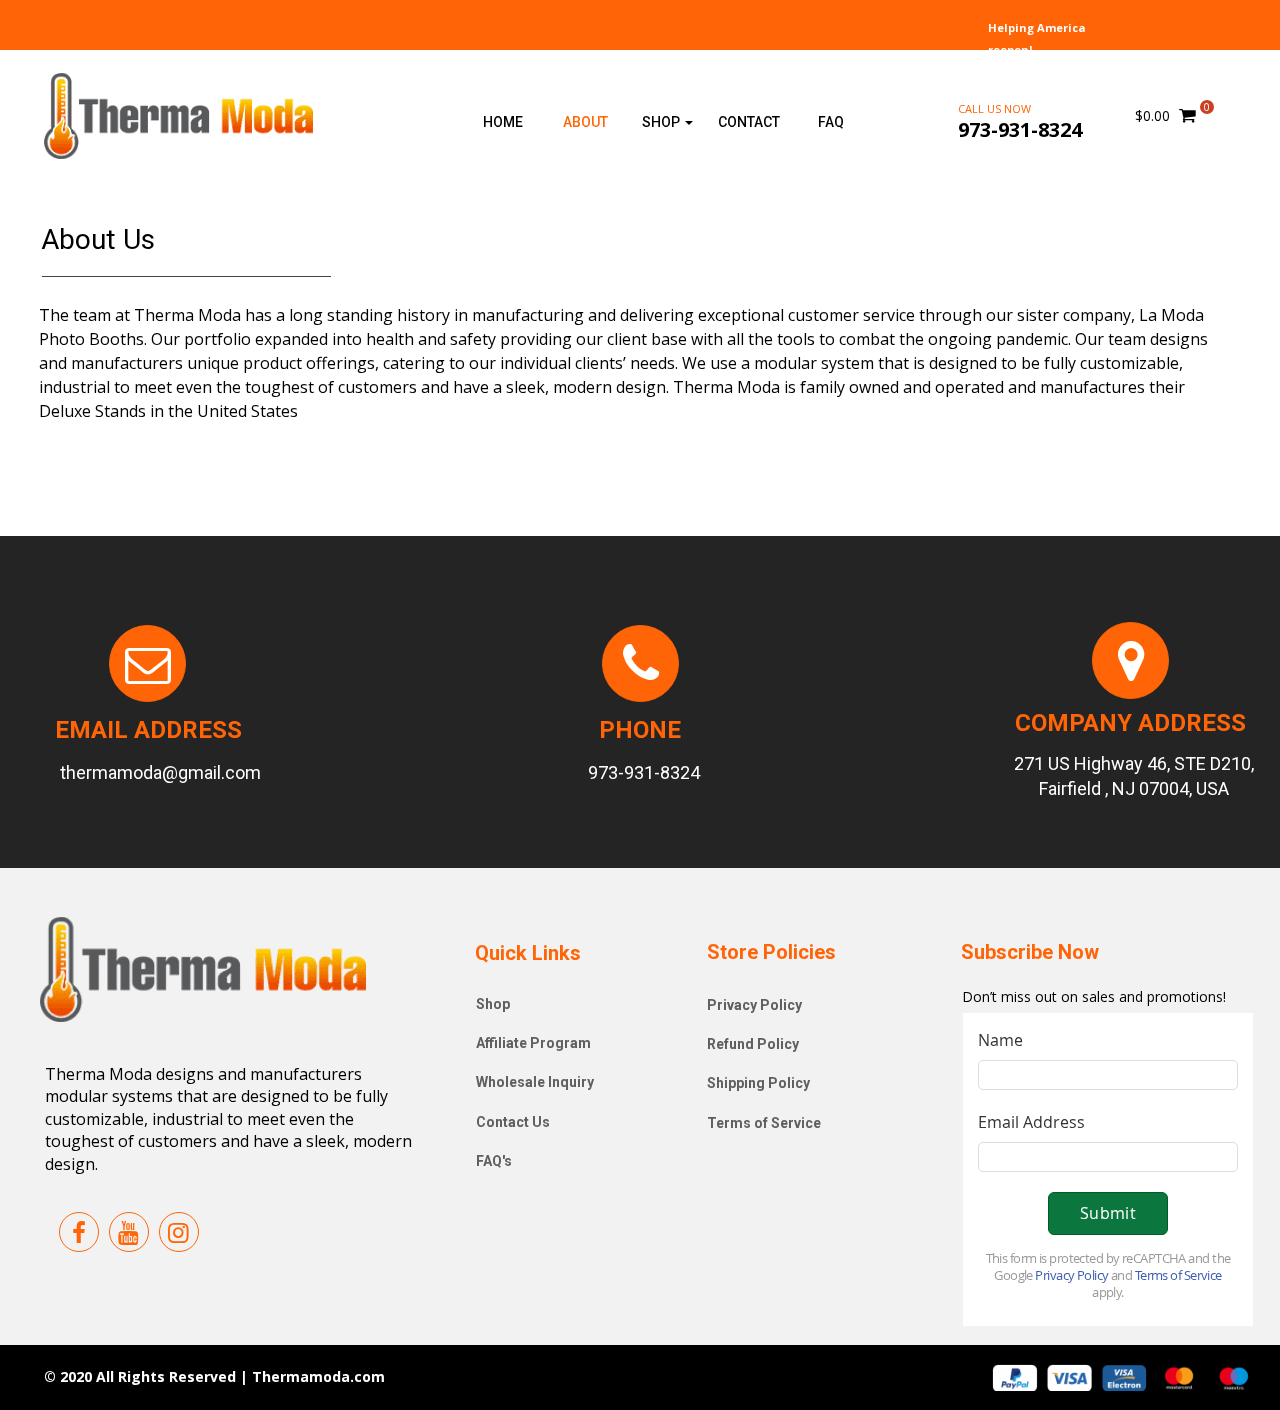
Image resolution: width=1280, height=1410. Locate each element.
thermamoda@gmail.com (160, 772)
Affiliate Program (533, 1043)
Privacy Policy (754, 1005)
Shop (493, 1004)
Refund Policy (753, 1044)
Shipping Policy (758, 1083)
